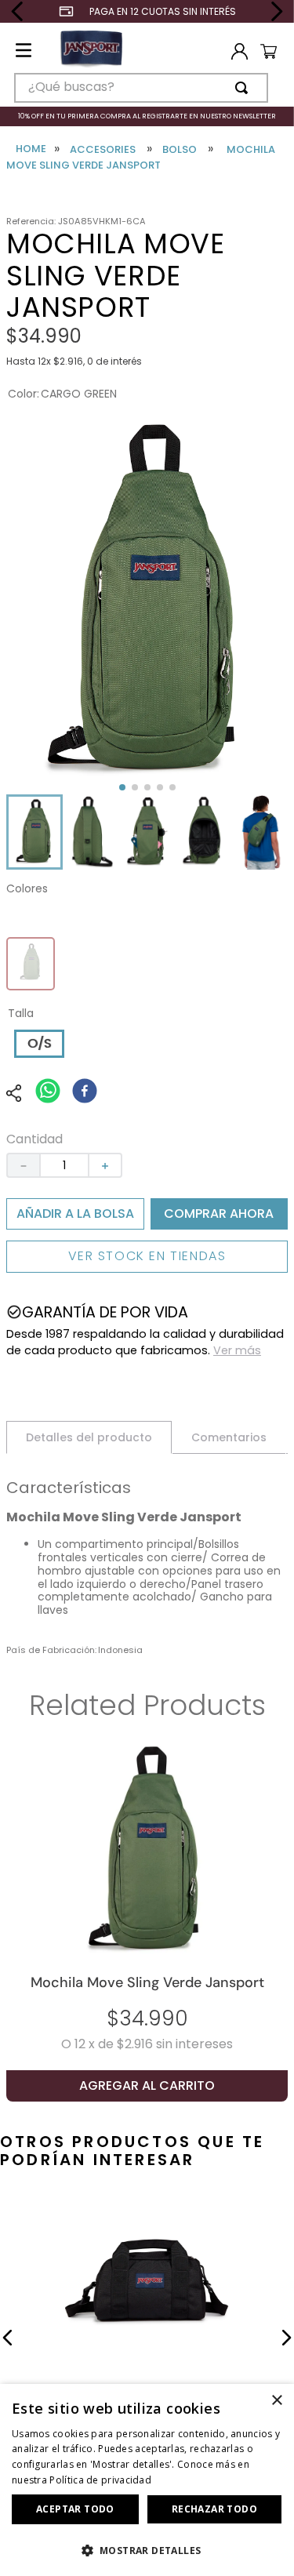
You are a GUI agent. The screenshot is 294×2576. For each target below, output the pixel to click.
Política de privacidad (100, 2480)
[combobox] (141, 88)
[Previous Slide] (18, 11)
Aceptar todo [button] (75, 2509)
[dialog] (147, 2480)
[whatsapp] (48, 1092)
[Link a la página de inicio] (31, 149)
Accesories (103, 150)
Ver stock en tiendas (147, 1256)
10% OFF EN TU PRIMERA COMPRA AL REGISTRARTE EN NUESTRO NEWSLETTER (147, 116)
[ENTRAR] (236, 52)
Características (69, 1489)
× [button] (276, 2401)
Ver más (237, 1350)
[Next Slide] (276, 11)
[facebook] (85, 1092)
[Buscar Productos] (245, 88)
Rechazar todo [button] (214, 2509)
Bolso (180, 150)
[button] (34, 832)
